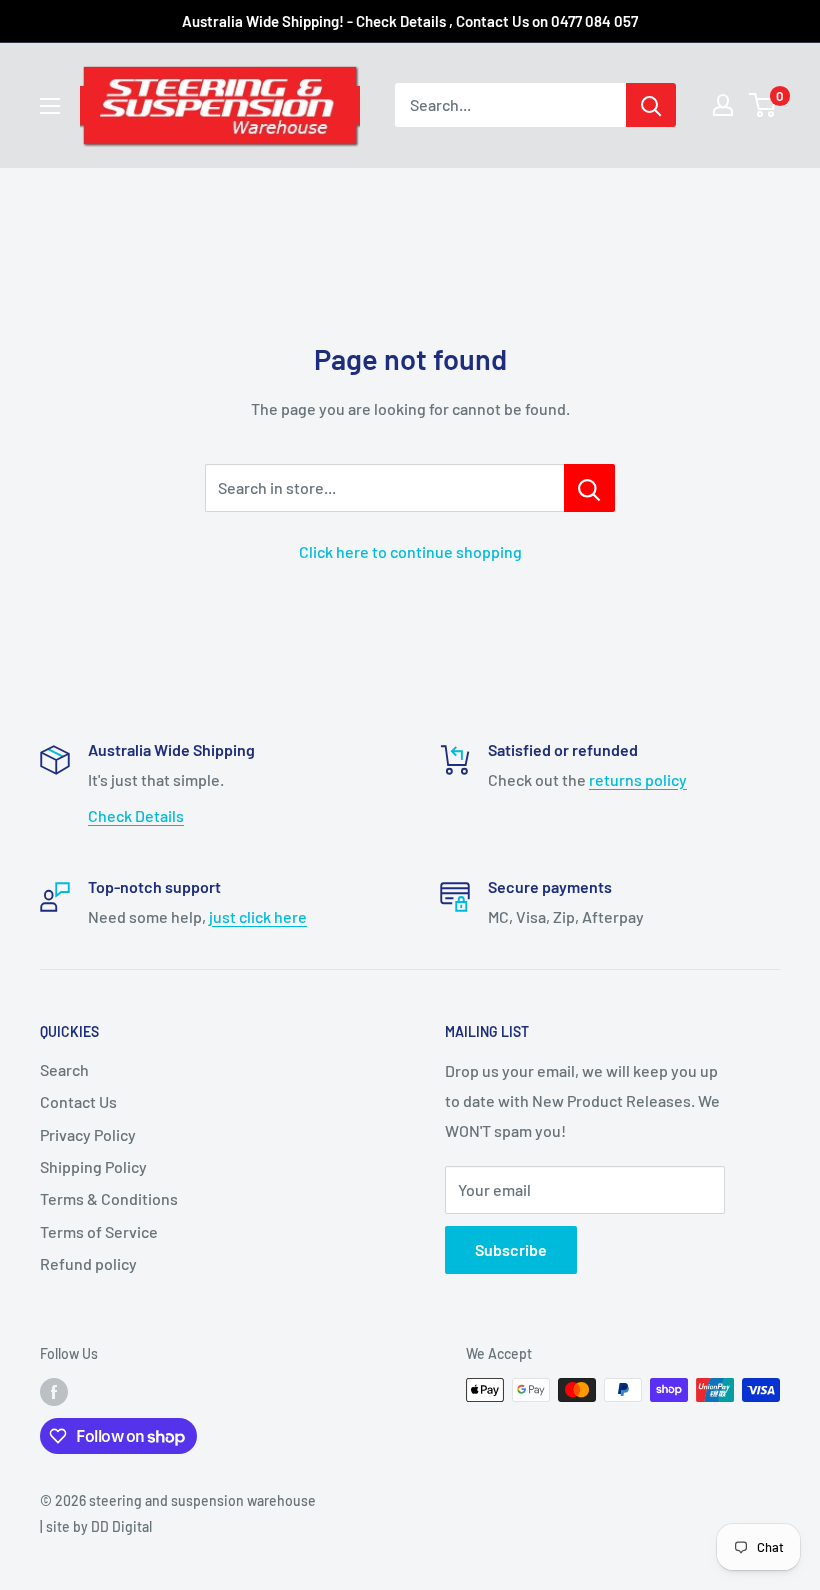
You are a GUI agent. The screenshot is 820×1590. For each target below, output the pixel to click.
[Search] (651, 105)
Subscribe (511, 1249)
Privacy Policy (88, 1134)
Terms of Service (99, 1231)
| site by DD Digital (96, 1526)
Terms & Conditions (109, 1198)
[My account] (723, 105)
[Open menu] (50, 106)
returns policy (638, 779)
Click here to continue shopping (410, 551)
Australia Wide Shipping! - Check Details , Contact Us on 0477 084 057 (410, 21)
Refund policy (88, 1263)
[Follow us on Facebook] (54, 1392)
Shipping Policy (93, 1166)
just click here (258, 916)
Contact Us (78, 1101)
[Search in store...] (589, 488)
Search (64, 1069)
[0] (763, 105)
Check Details (136, 815)
